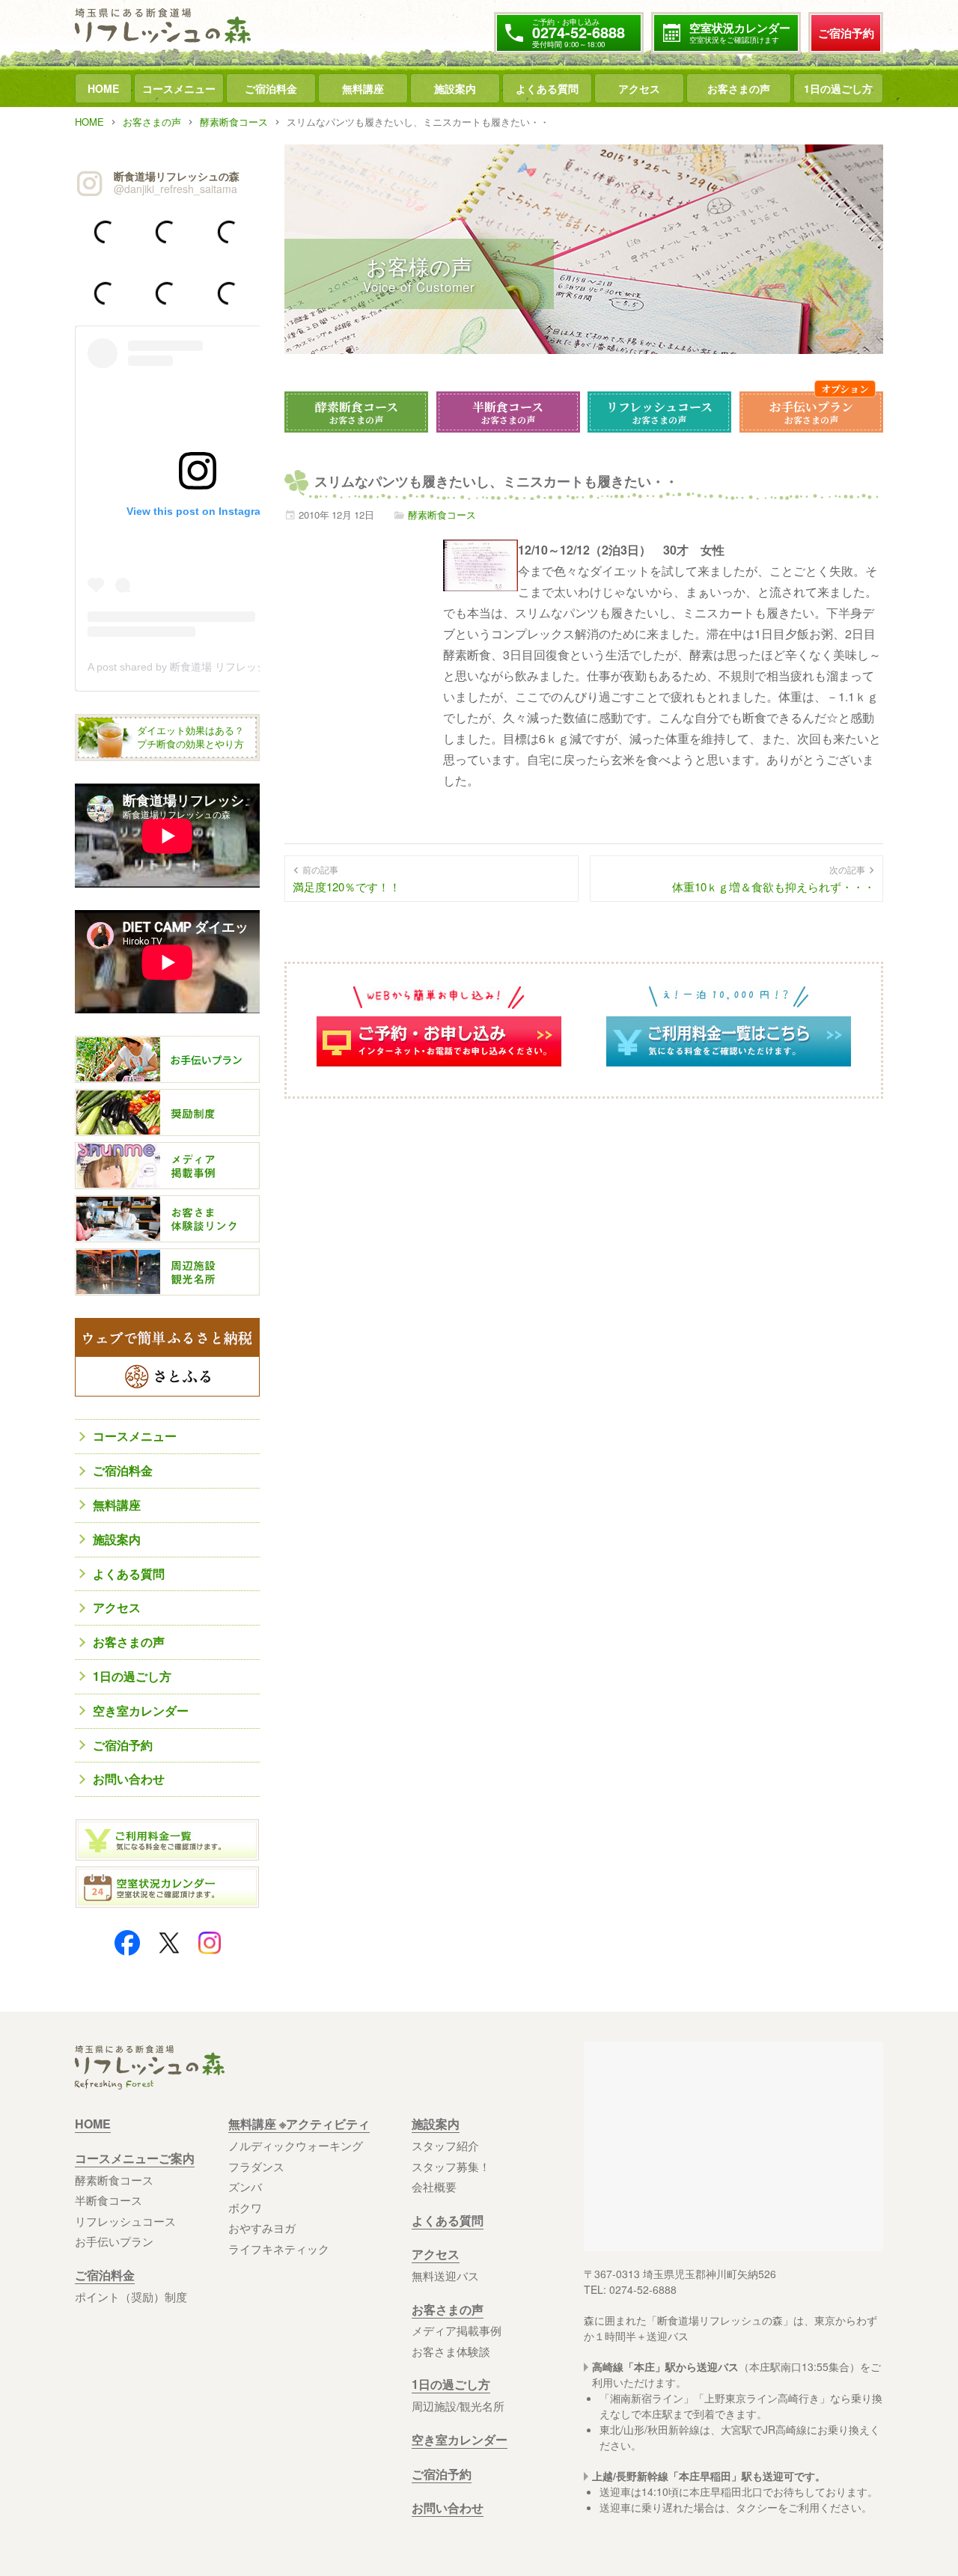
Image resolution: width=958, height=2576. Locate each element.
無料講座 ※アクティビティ (299, 2124)
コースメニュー (179, 88)
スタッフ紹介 (445, 2145)
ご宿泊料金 (271, 88)
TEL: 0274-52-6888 (630, 2289)
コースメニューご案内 (135, 2158)
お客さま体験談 (451, 2351)
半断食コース (508, 412)
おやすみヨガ (262, 2228)
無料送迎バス (445, 2276)
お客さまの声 (739, 88)
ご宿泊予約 (846, 33)
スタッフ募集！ (451, 2166)
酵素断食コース (357, 412)
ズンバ (245, 2186)
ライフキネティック (279, 2249)
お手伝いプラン (811, 412)
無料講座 (363, 88)
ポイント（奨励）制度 (131, 2296)
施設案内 (455, 88)
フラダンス (256, 2166)
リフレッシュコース (659, 412)
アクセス (639, 88)
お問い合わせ (129, 1779)
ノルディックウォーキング (296, 2145)
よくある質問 (547, 88)
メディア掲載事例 (457, 2330)
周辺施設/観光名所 (458, 2406)
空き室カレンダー (141, 1710)
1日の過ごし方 (838, 88)
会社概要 (434, 2186)
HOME (103, 88)
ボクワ (245, 2207)
